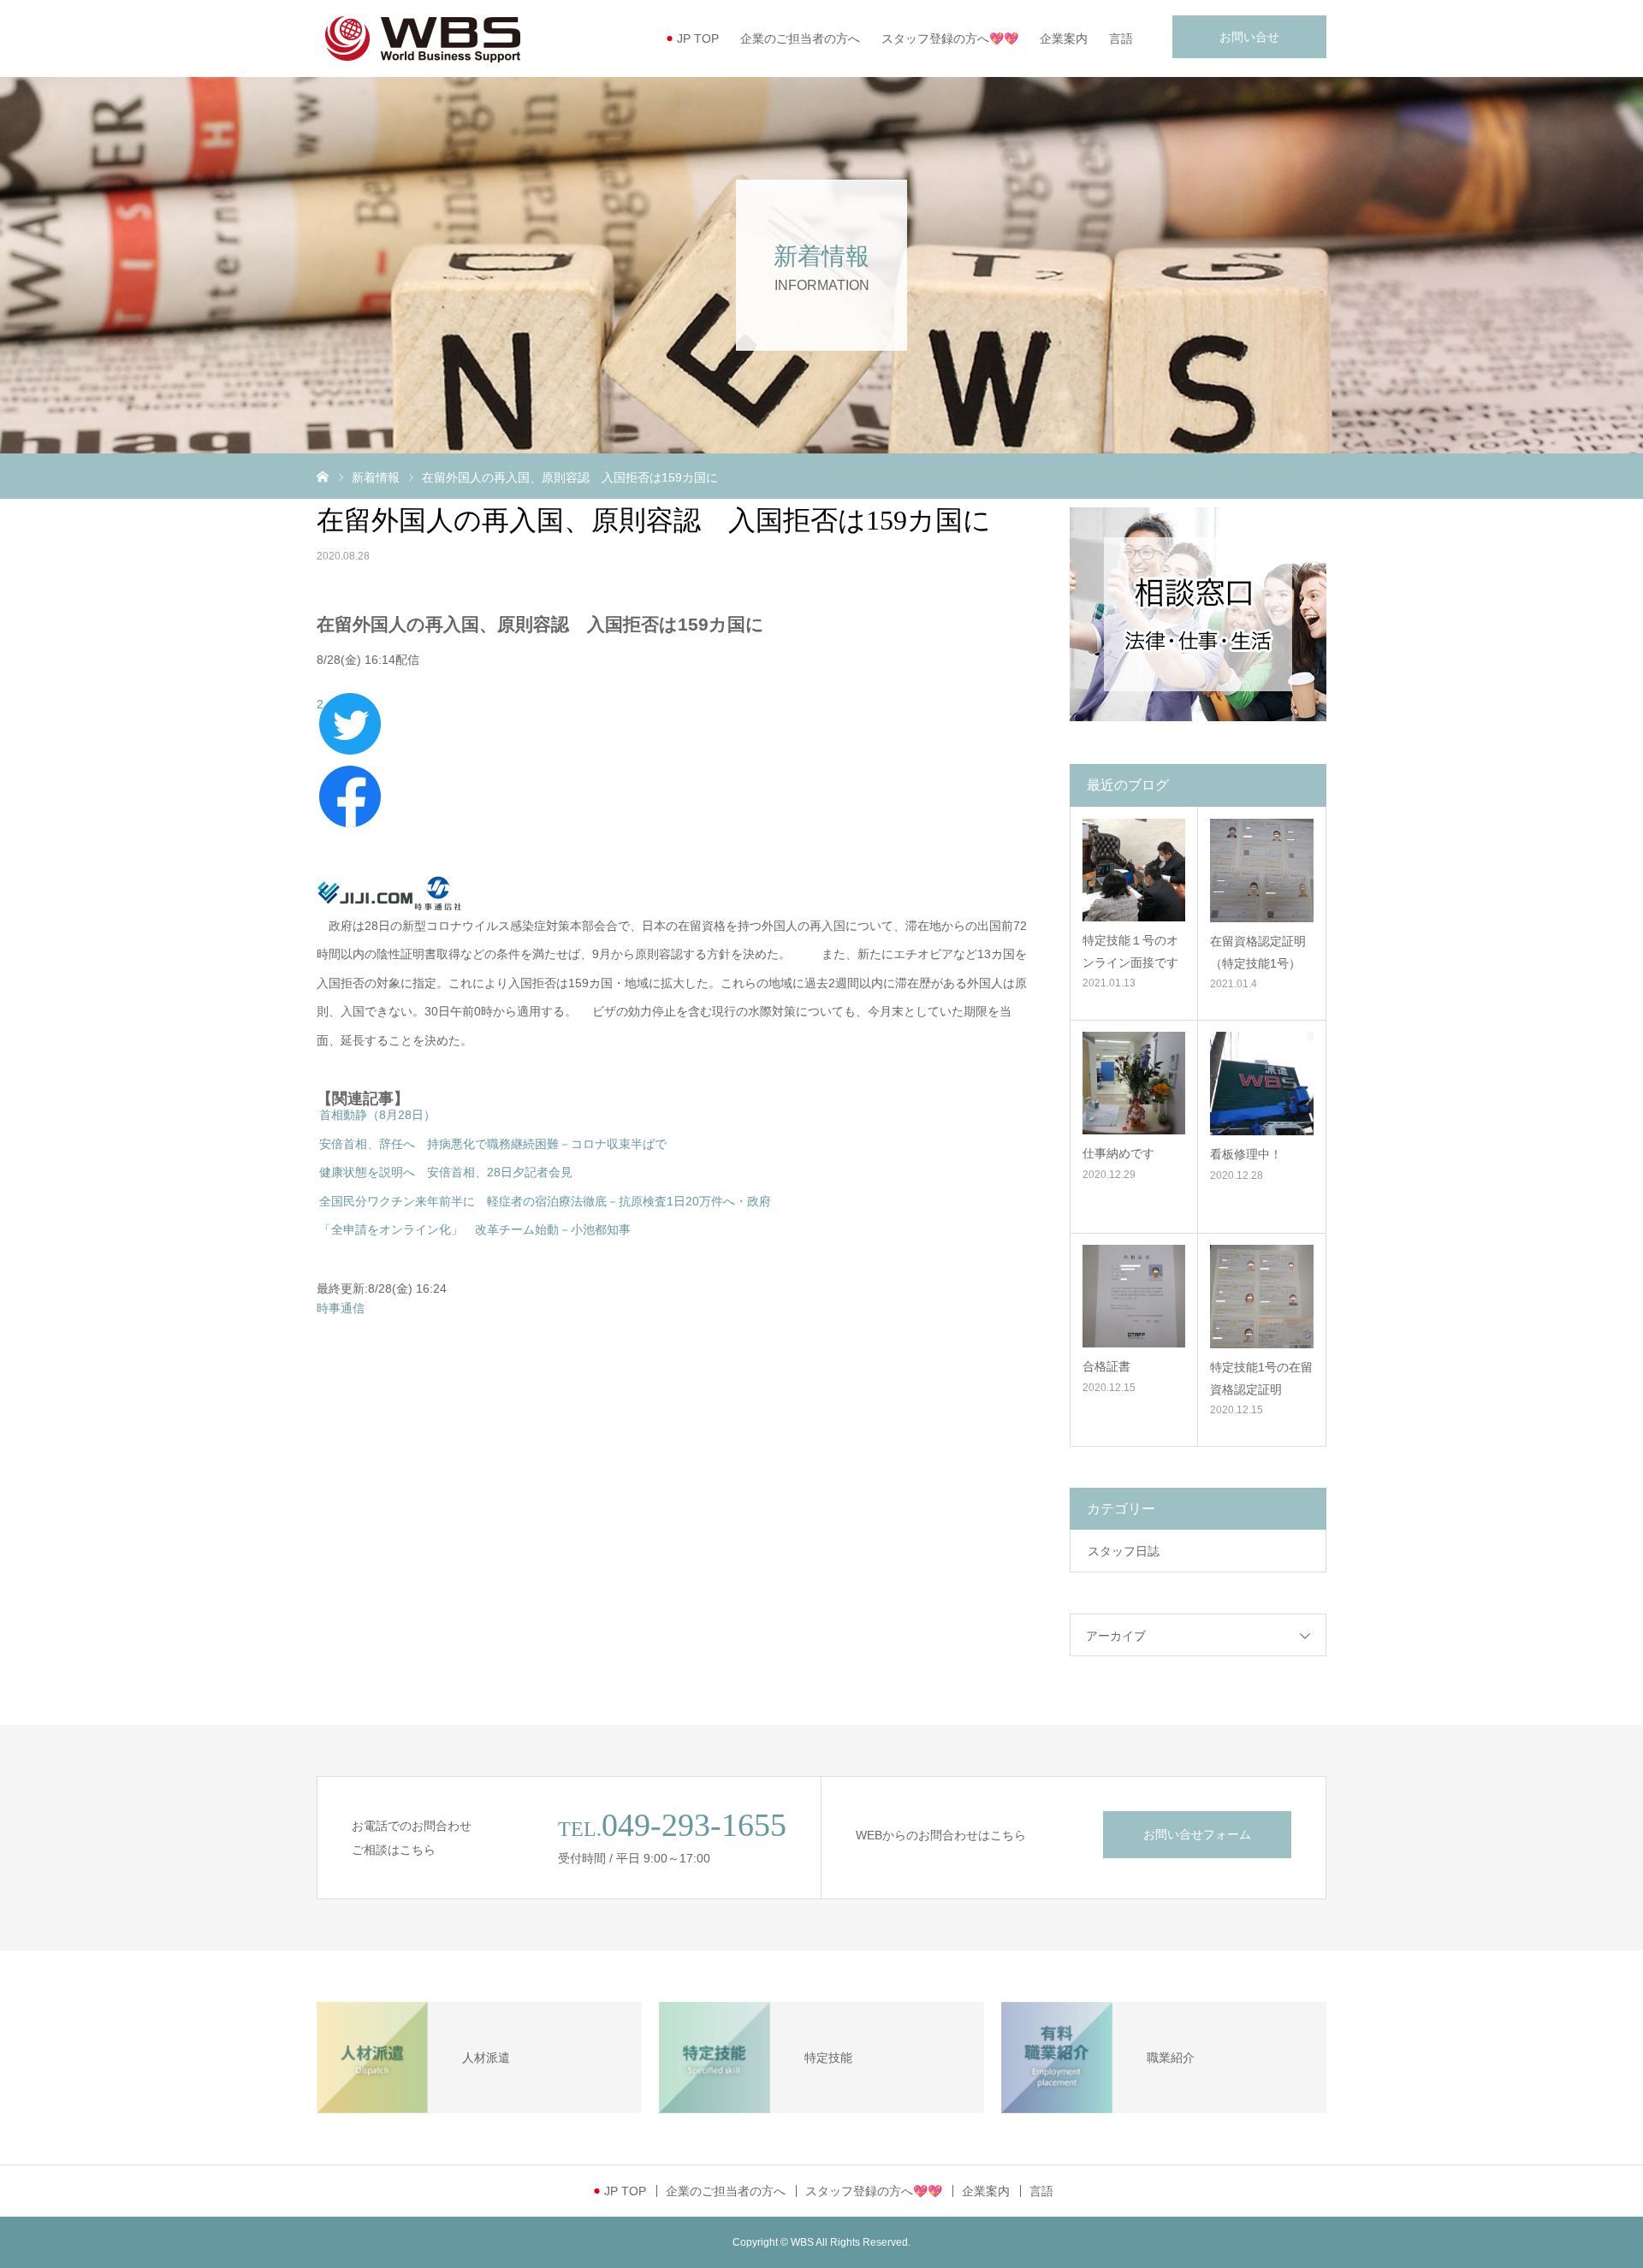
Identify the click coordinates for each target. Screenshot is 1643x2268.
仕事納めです (1118, 1153)
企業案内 (1064, 38)
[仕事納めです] (1134, 1083)
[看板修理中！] (1262, 1084)
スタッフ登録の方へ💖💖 (950, 38)
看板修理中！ (1246, 1154)
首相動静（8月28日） (377, 1115)
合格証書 (1106, 1366)
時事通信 (341, 1308)
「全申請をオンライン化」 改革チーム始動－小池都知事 (475, 1229)
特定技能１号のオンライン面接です (1130, 951)
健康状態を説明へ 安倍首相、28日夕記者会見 (446, 1172)
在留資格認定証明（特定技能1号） (1258, 952)
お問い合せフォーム (1197, 1834)
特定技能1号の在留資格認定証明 (1261, 1378)
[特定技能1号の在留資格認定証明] (1262, 1297)
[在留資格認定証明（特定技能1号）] (1262, 870)
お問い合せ (1249, 37)
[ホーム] (323, 476)
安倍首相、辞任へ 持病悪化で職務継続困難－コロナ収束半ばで (493, 1144)
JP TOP (698, 38)
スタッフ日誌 (1124, 1551)
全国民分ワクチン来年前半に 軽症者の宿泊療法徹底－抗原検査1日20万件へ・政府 (545, 1201)
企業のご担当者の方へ (800, 38)
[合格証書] (1134, 1296)
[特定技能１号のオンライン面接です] (1134, 870)
